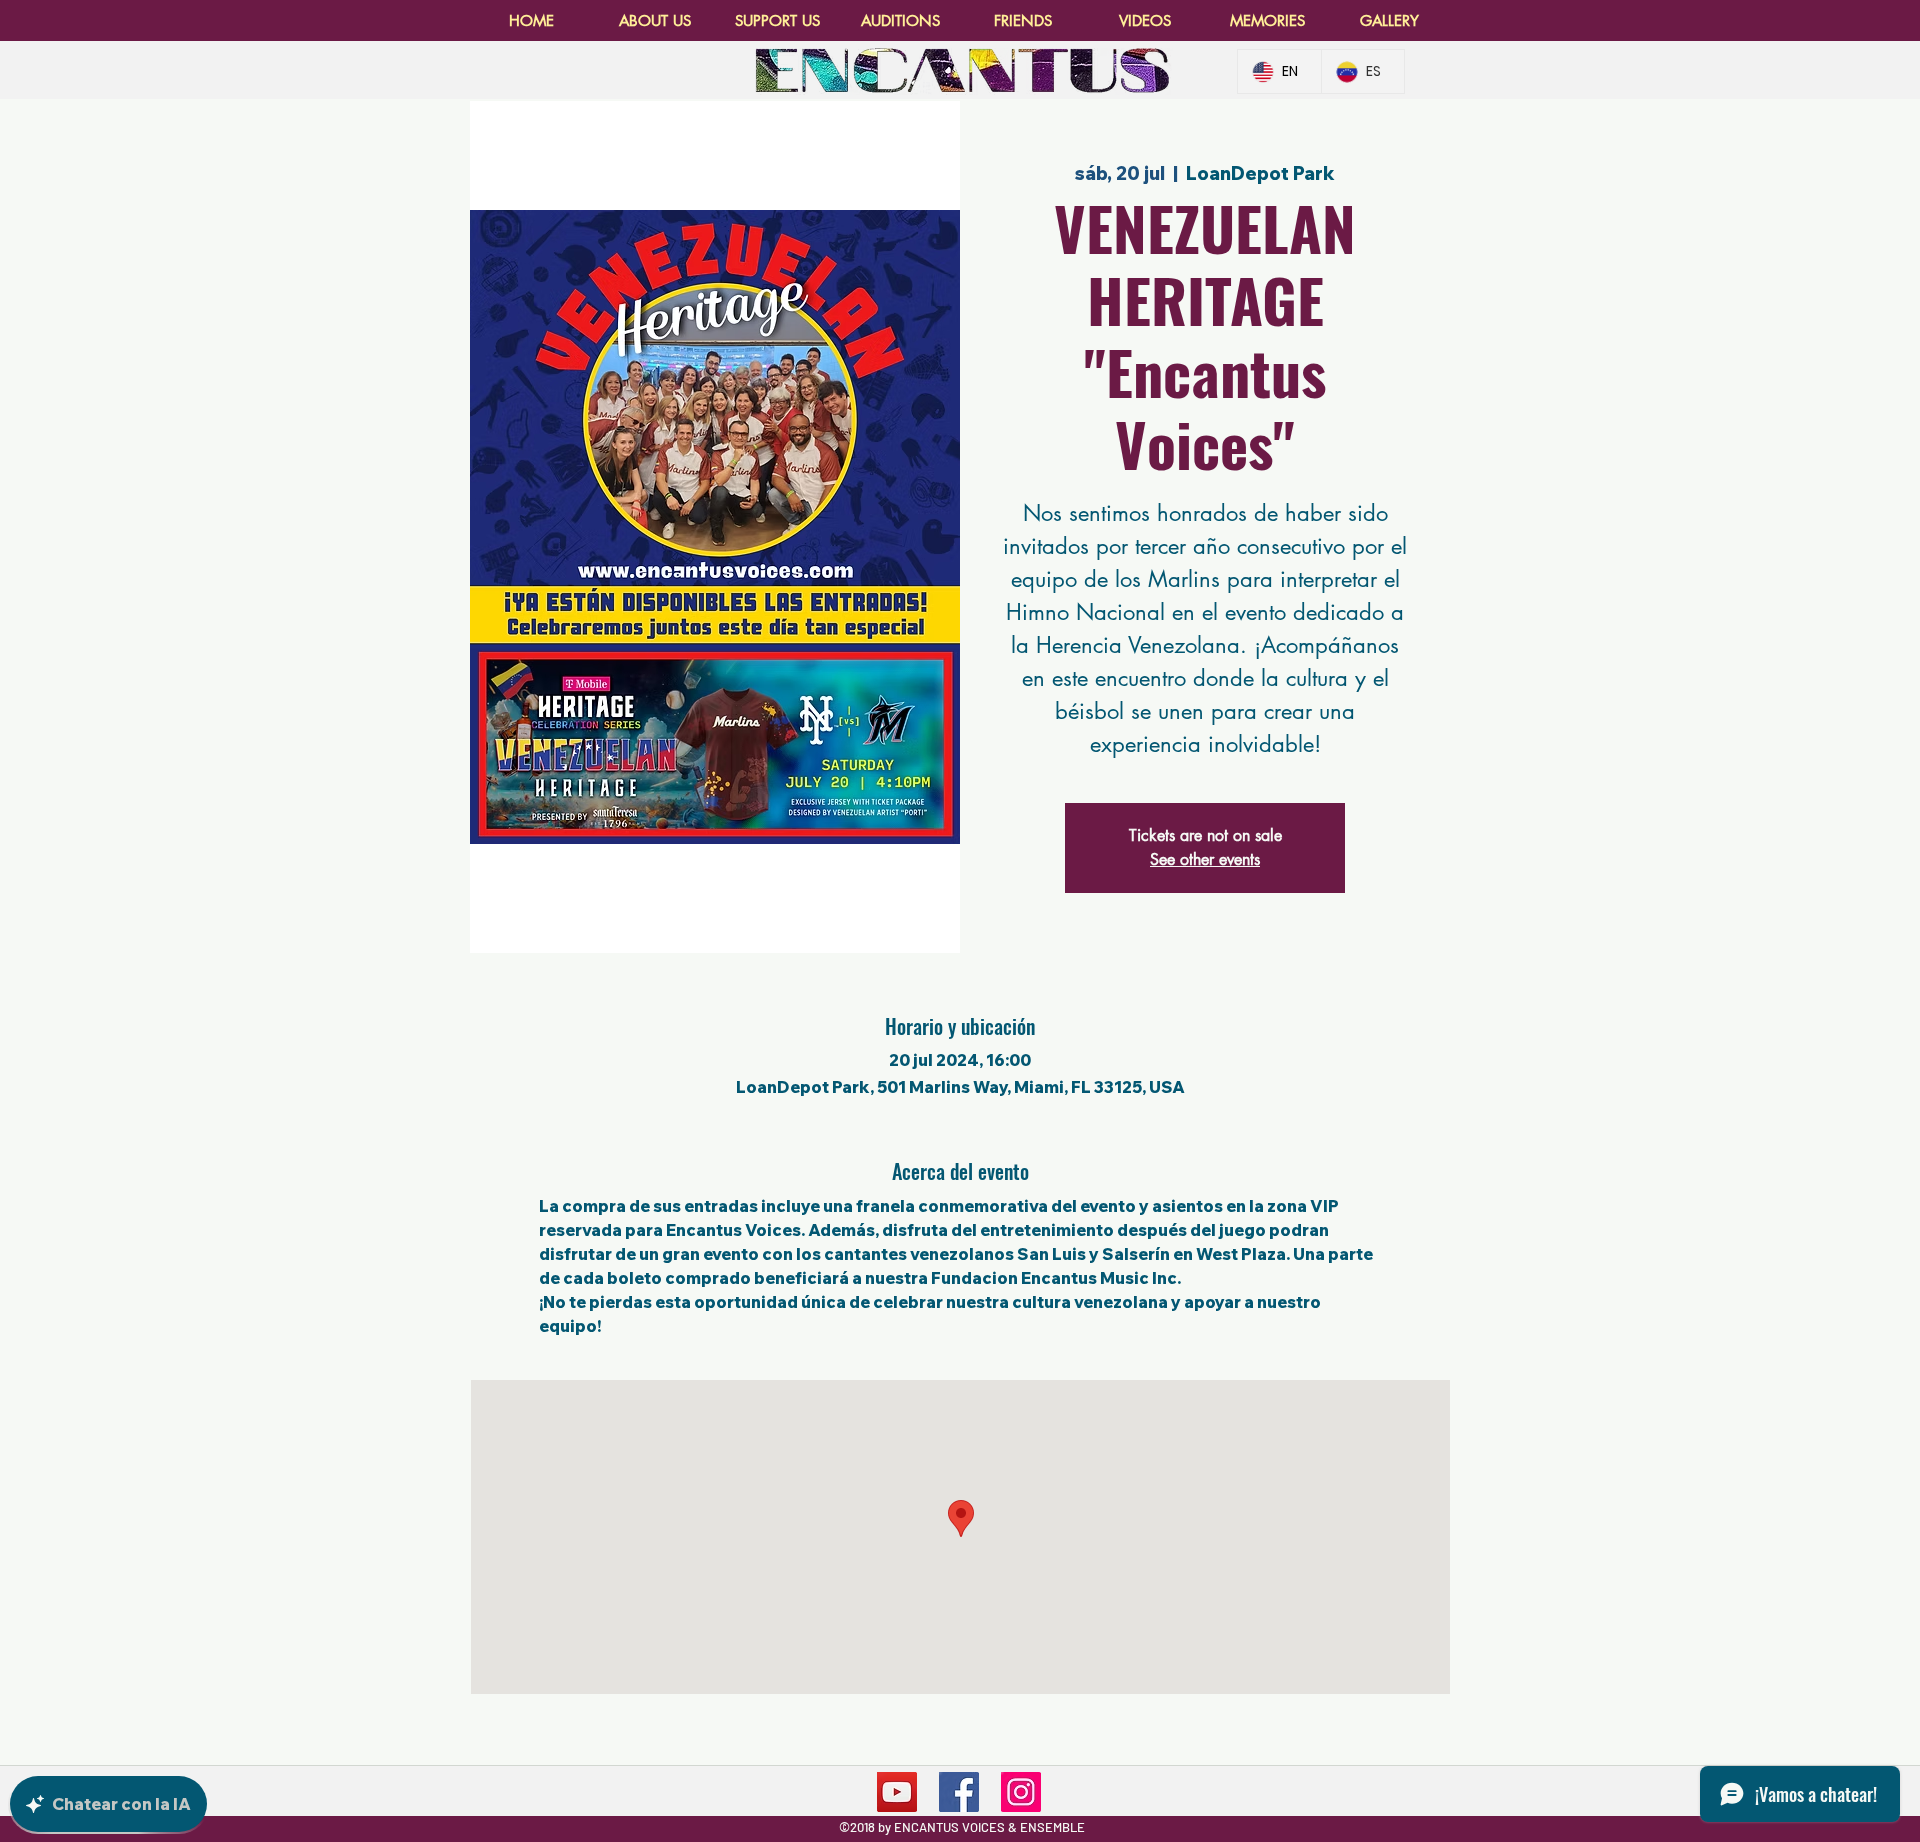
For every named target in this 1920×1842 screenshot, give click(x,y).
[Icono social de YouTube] (897, 1792)
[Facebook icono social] (959, 1792)
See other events (1205, 859)
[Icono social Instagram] (1021, 1792)
